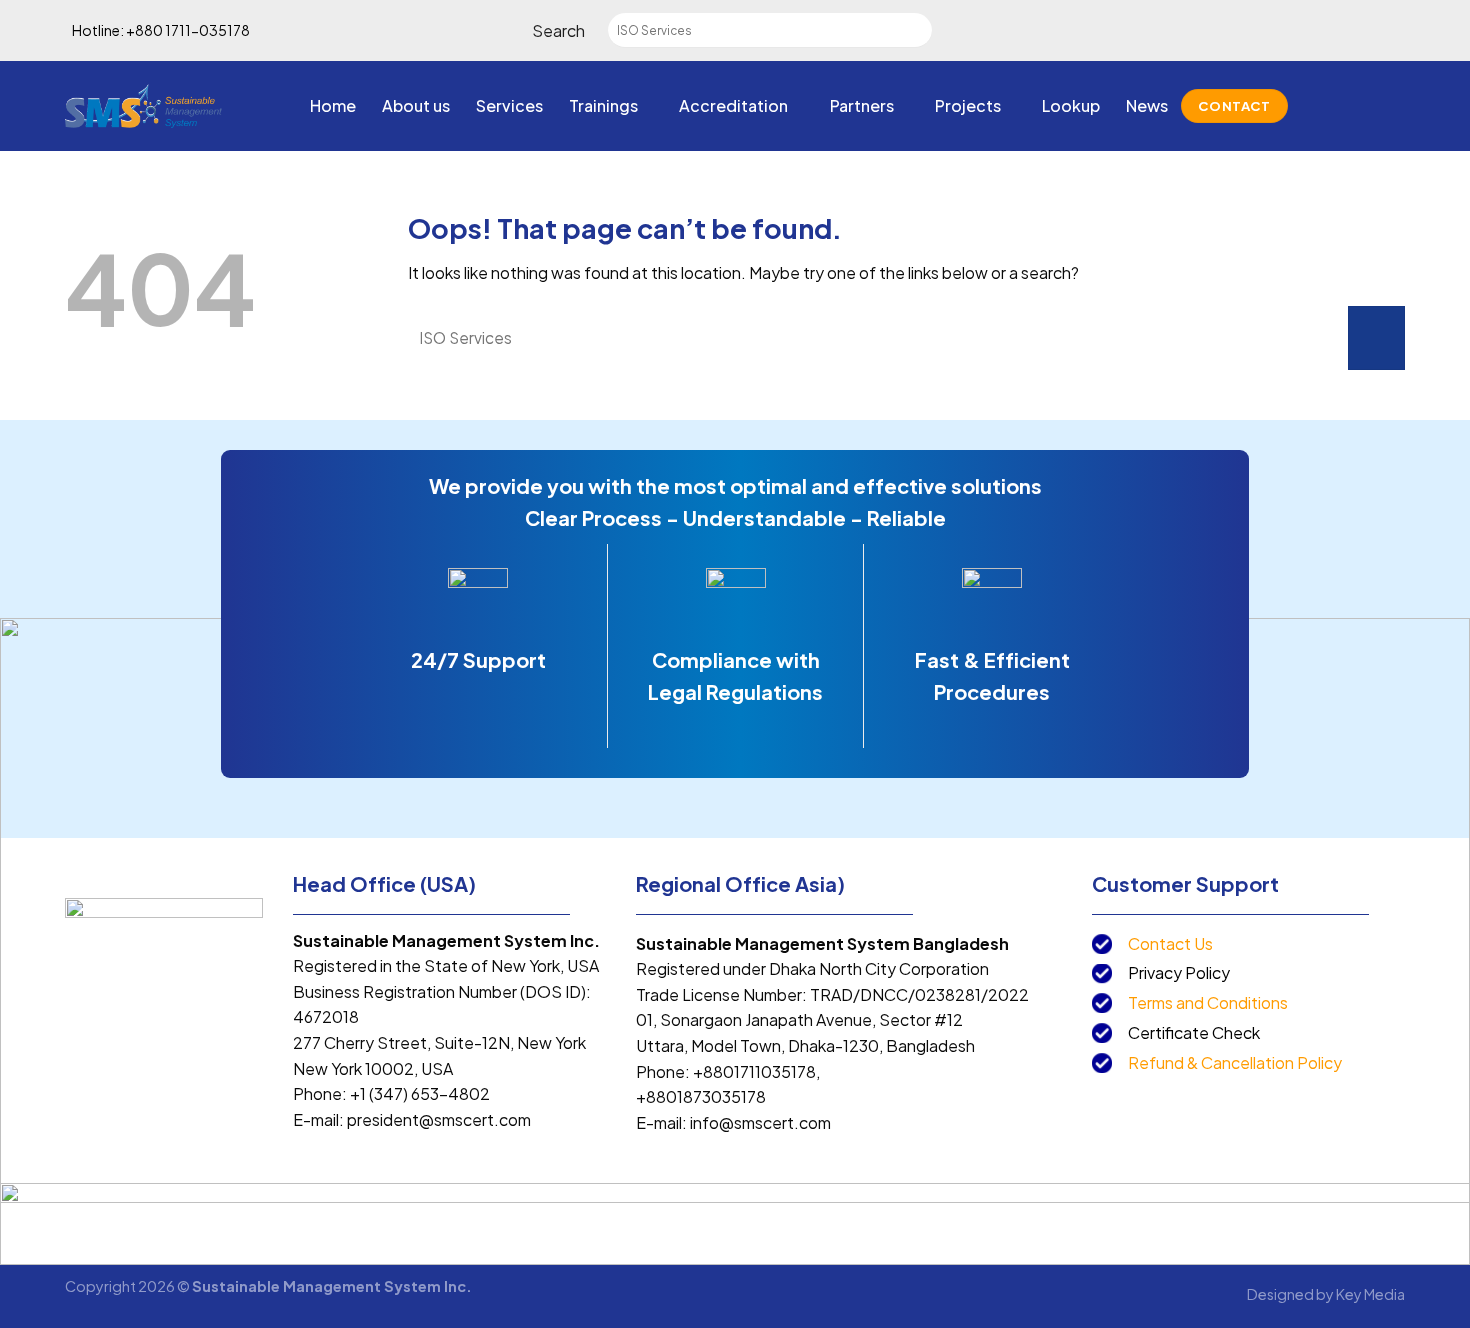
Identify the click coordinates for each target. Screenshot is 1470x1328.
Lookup (1071, 105)
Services (509, 105)
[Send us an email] (1340, 106)
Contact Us (1170, 943)
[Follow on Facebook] (1314, 106)
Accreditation (733, 105)
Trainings (603, 105)
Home (333, 105)
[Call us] (1366, 106)
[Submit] (927, 31)
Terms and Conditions (1208, 1002)
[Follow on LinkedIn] (1392, 106)
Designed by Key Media (1326, 1294)
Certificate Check (1194, 1032)
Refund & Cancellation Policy (1235, 1062)
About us (416, 105)
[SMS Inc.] (143, 105)
